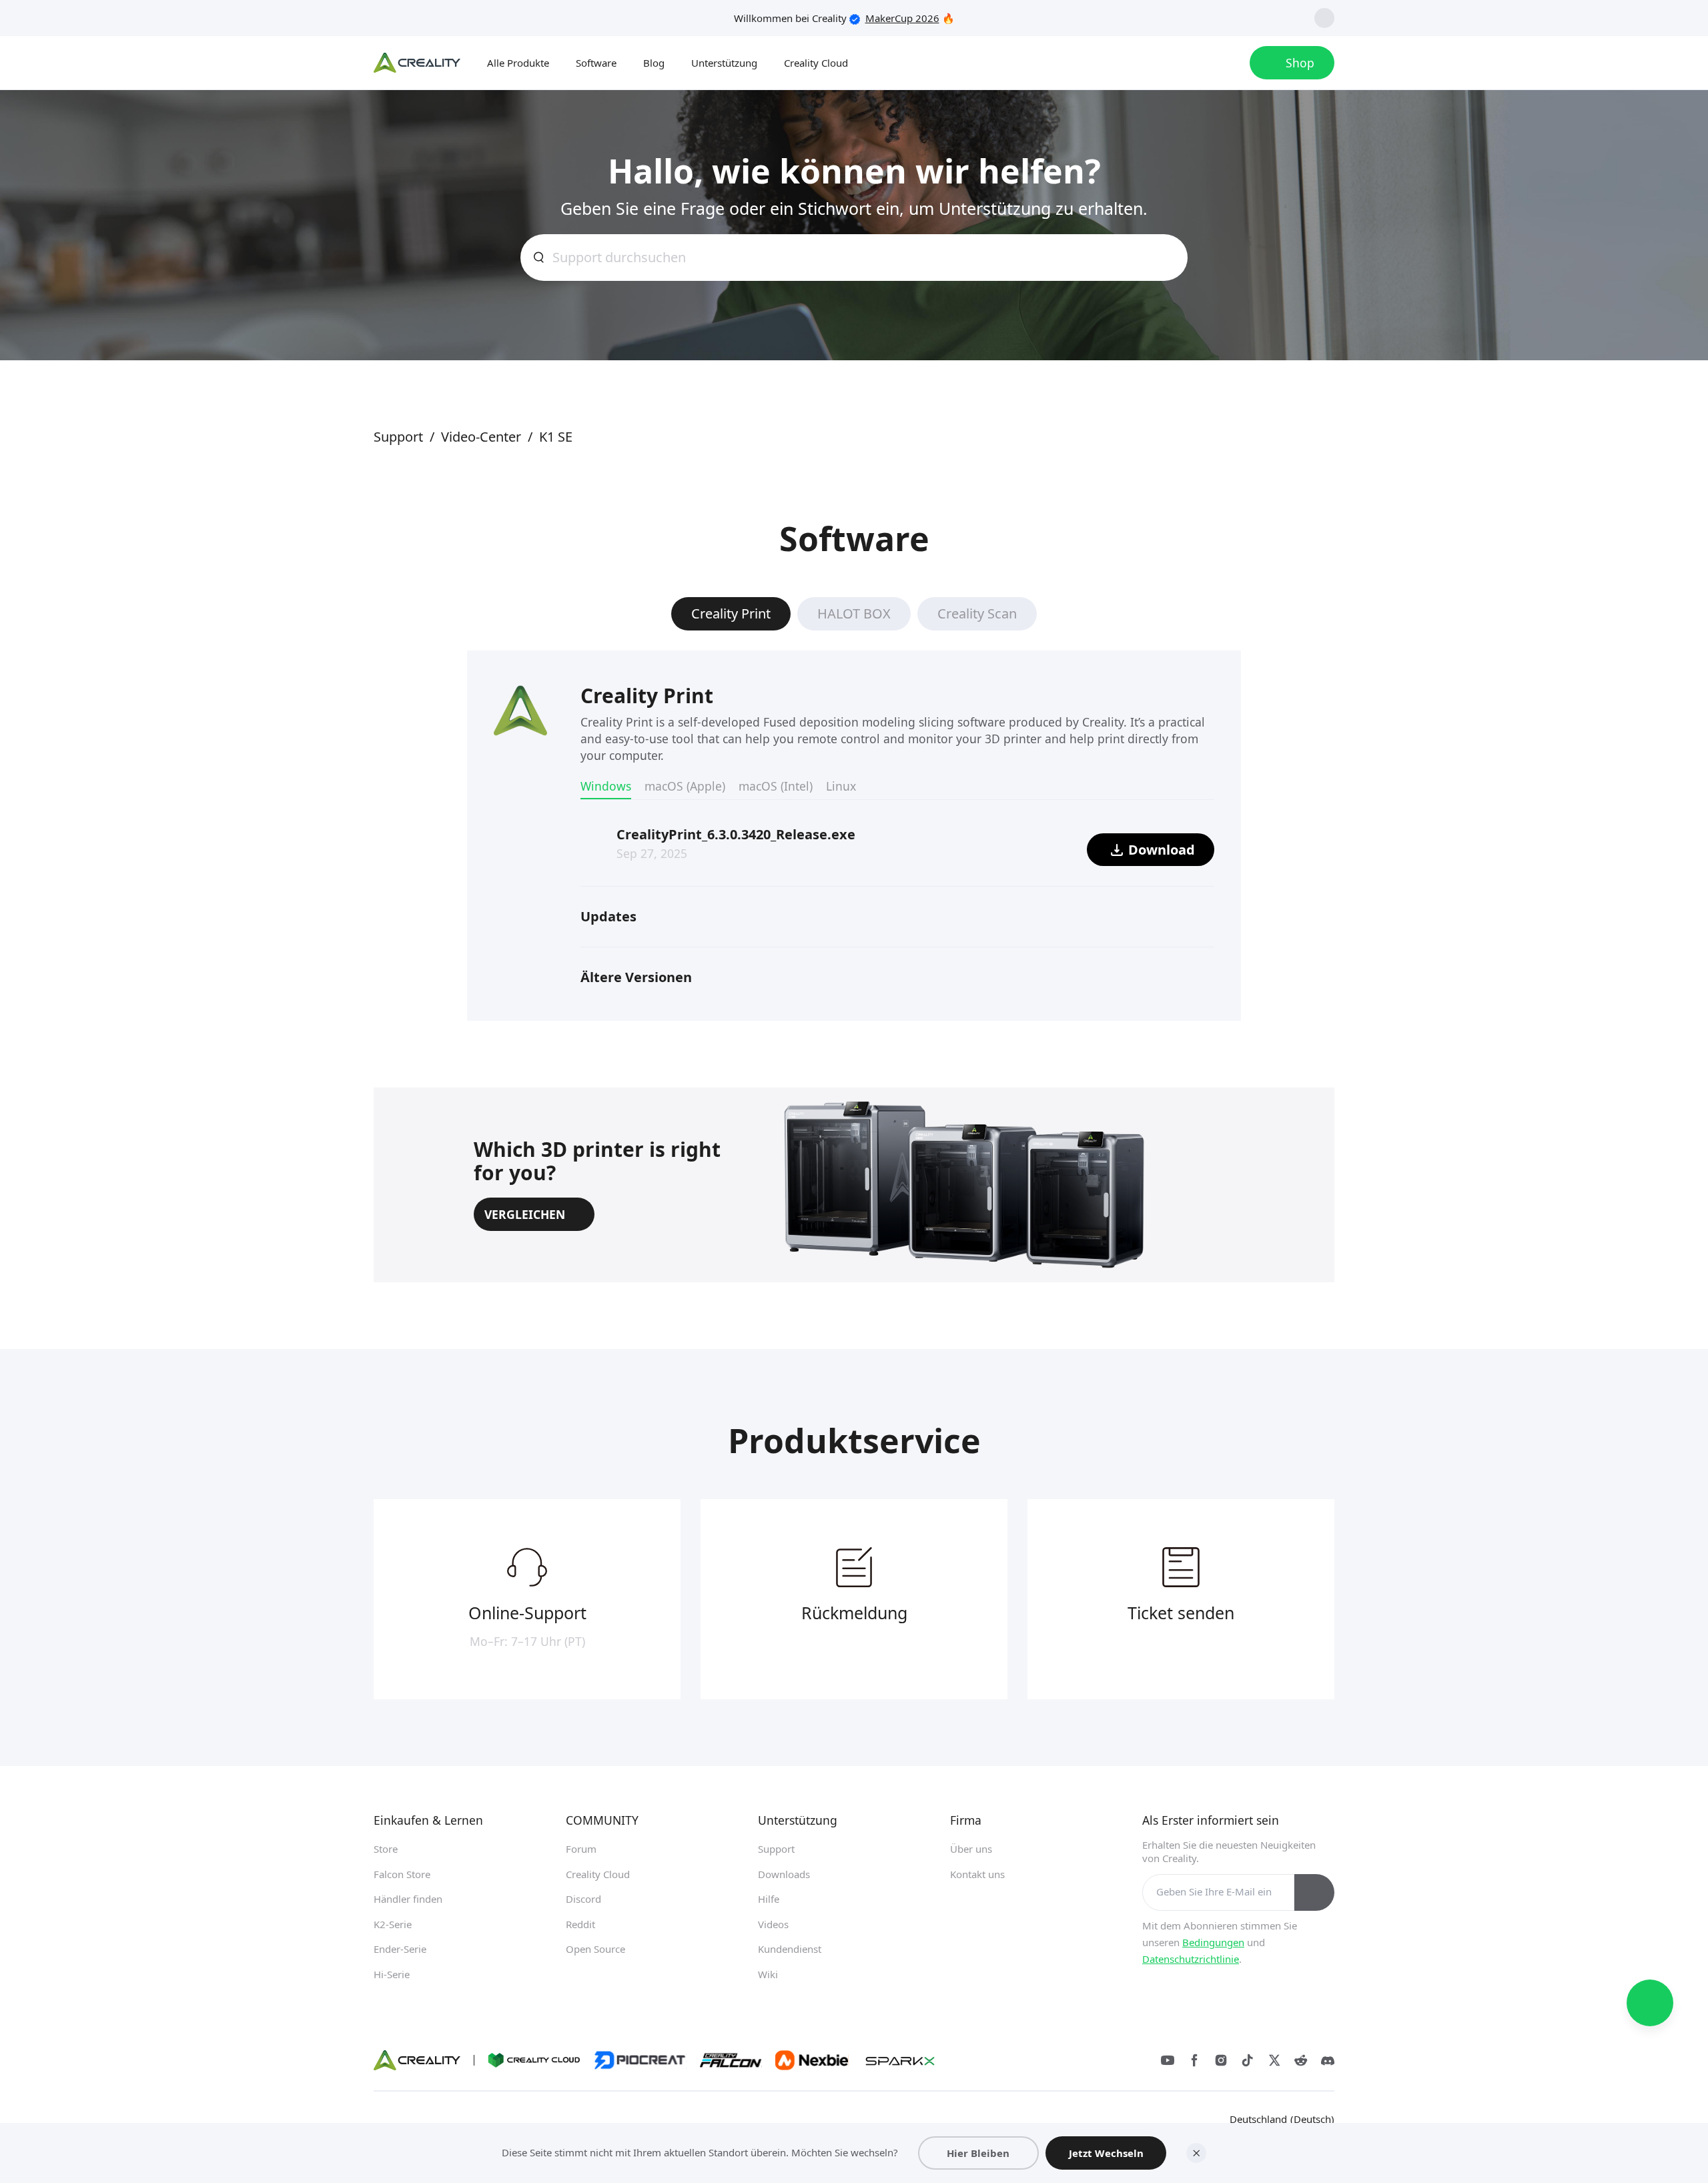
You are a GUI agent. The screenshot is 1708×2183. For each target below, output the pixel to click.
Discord (583, 1899)
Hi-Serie (392, 1974)
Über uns (971, 1849)
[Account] (1226, 63)
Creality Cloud (598, 1874)
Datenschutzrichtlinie (1191, 1959)
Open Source (595, 1949)
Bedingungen (1213, 1942)
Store (386, 1849)
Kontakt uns (977, 1874)
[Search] (1193, 63)
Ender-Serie (400, 1949)
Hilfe (769, 1899)
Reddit (580, 1924)
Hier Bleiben (978, 2153)
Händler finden (408, 1899)
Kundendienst (790, 1949)
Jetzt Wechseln (1106, 2153)
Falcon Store (402, 1874)
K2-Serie (393, 1924)
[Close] (1196, 2153)
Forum (581, 1849)
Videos (773, 1924)
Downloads (784, 1874)
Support (776, 1849)
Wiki (768, 1974)
